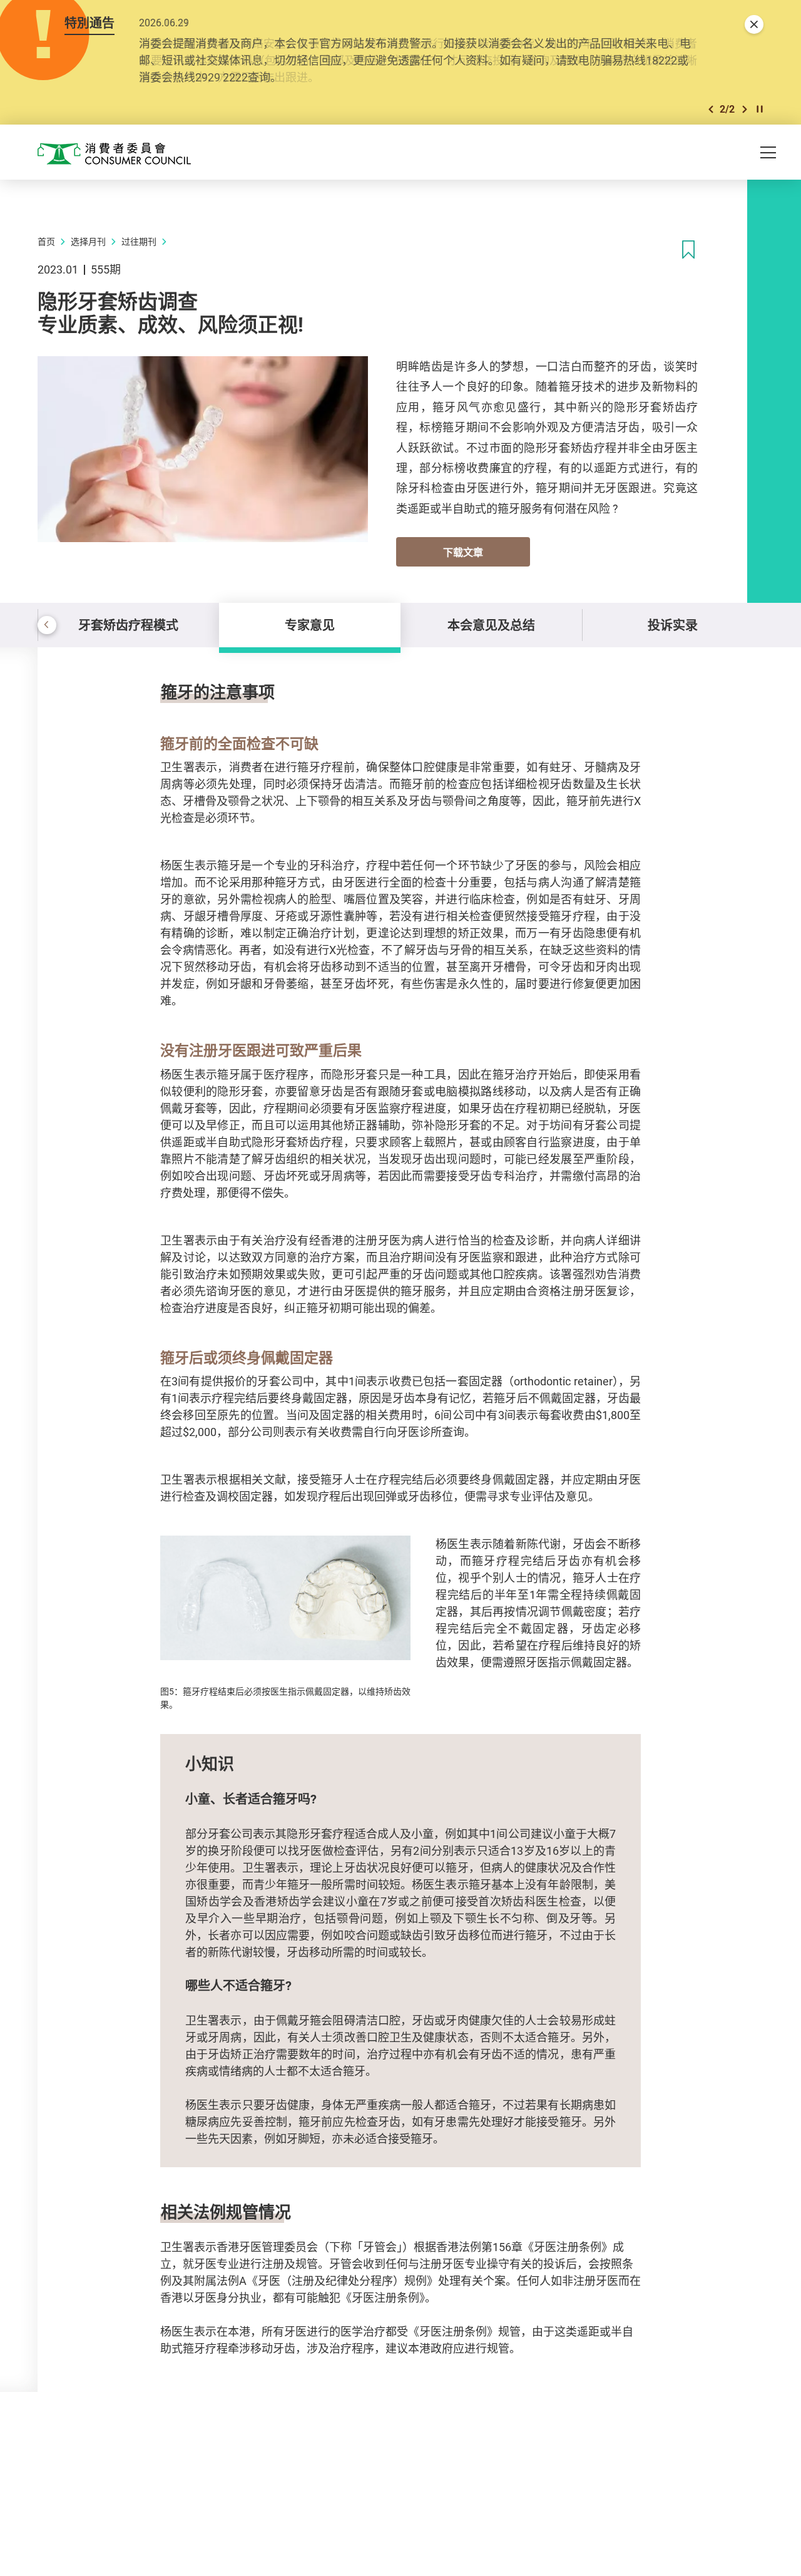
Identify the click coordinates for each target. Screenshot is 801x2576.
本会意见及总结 (491, 625)
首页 (46, 241)
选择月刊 (88, 241)
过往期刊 (139, 241)
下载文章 (463, 552)
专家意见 (310, 625)
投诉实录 (673, 625)
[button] (711, 109)
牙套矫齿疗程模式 (128, 625)
